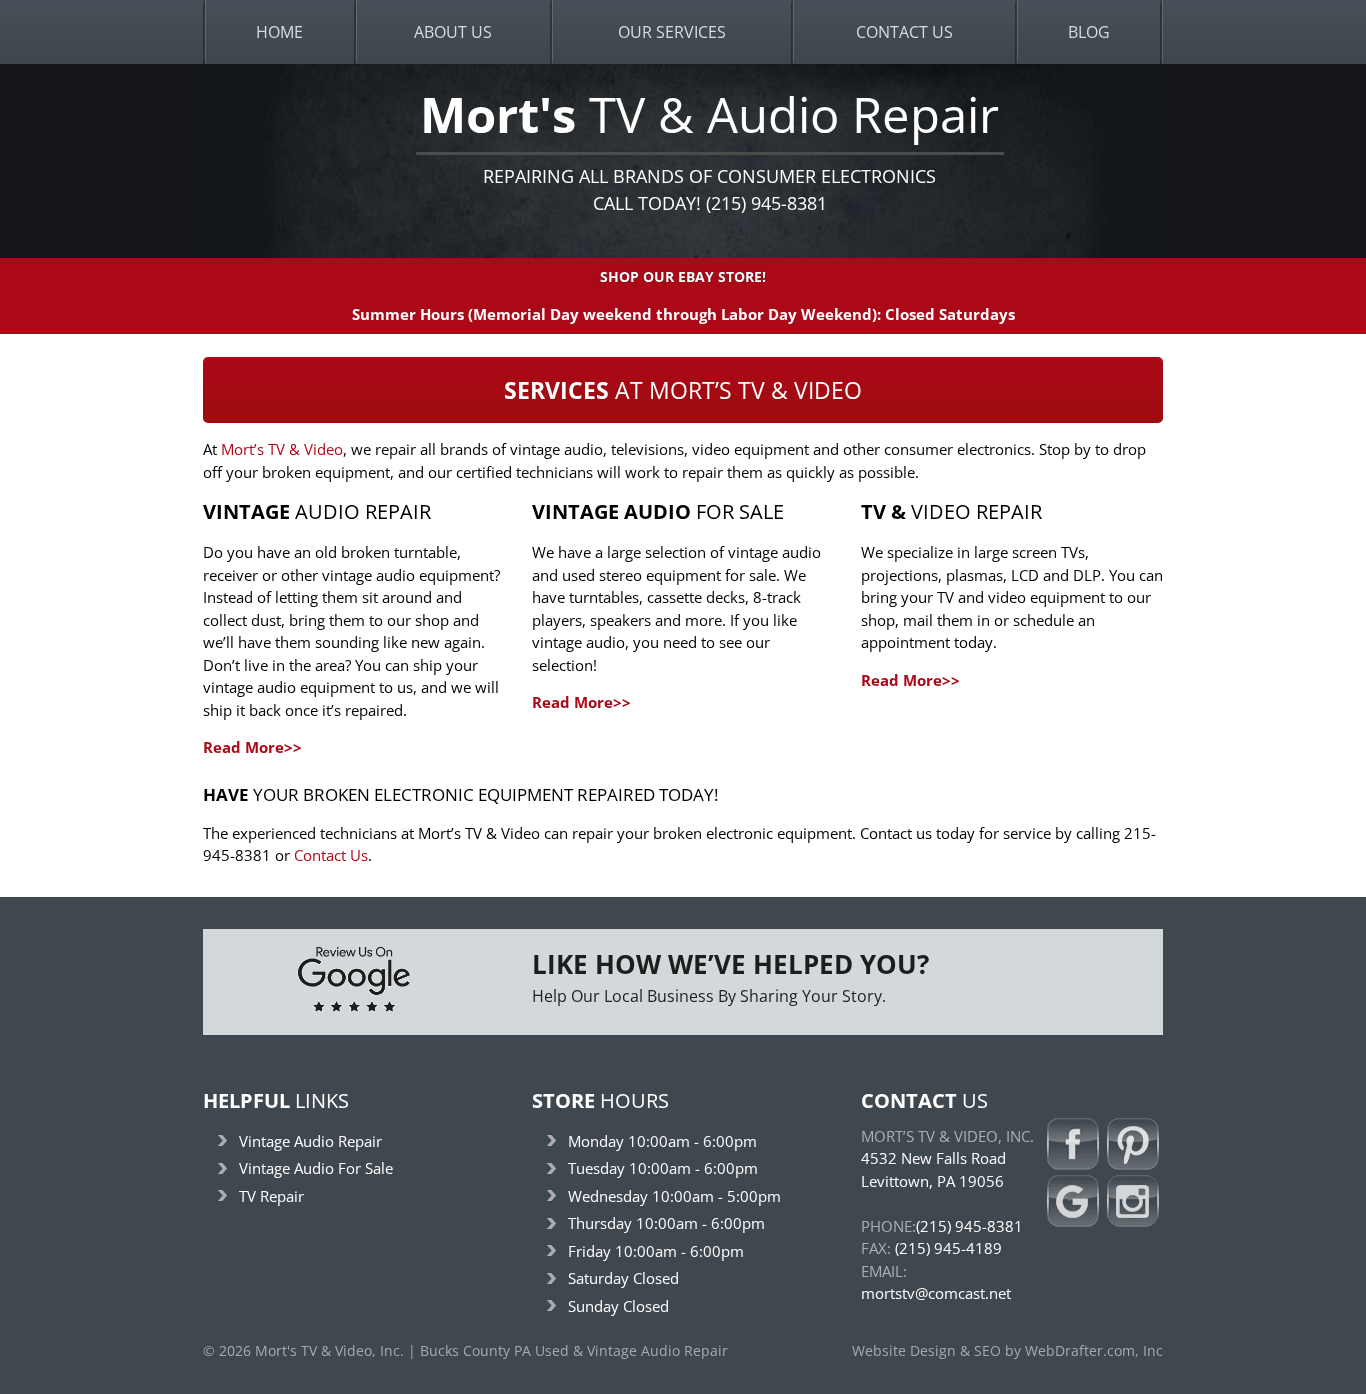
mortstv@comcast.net (936, 1293)
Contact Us (904, 32)
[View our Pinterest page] (1135, 1164)
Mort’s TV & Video (282, 449)
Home (279, 32)
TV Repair (271, 1196)
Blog (1089, 32)
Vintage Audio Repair (310, 1141)
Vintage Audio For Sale (316, 1168)
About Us (453, 32)
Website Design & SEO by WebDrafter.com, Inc (1007, 1351)
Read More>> (252, 747)
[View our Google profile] (1075, 1221)
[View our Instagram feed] (1135, 1221)
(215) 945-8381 (969, 1226)
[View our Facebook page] (1075, 1164)
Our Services (672, 32)
